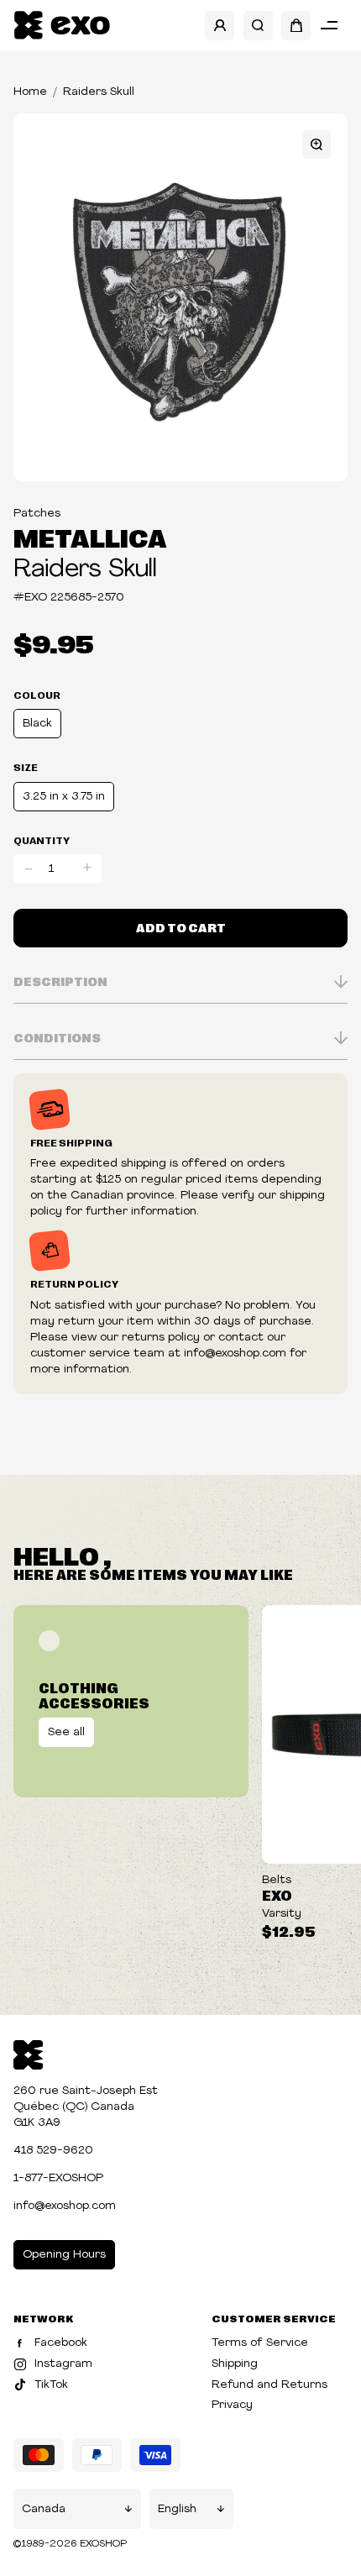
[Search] (258, 26)
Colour (37, 695)
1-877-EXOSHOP (58, 2178)
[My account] (220, 26)
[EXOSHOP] (62, 26)
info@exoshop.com (65, 2206)
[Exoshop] (28, 2053)
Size (26, 767)
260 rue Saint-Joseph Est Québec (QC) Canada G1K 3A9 (86, 2107)
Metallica (90, 537)
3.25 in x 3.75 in (64, 797)
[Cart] (296, 26)
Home (30, 92)
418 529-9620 (53, 2151)
